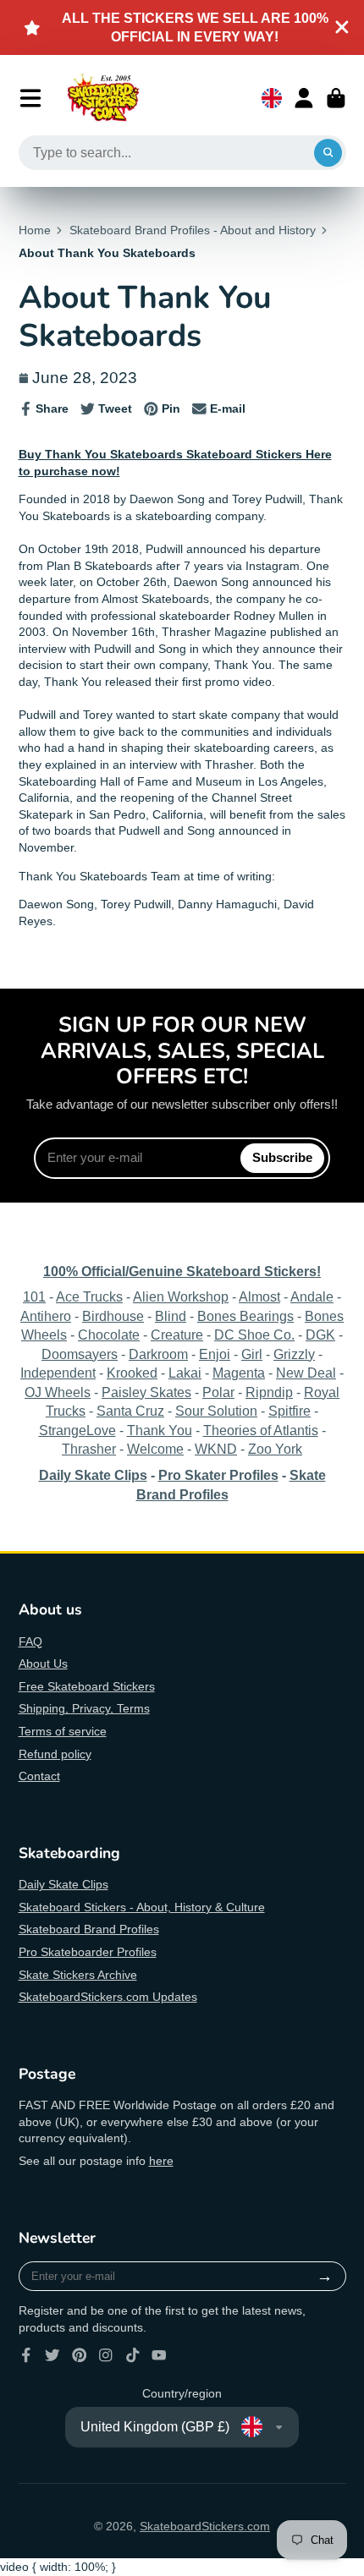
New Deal (306, 1373)
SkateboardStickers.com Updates (108, 1997)
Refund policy (55, 1754)
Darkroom (158, 1354)
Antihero (46, 1316)
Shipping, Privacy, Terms (84, 1708)
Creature (177, 1335)
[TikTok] (133, 2355)
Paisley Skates (146, 1392)
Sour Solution (216, 1411)
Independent (58, 1373)
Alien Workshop (181, 1296)
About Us (43, 1663)
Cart (336, 98)
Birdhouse (113, 1316)
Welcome (155, 1449)
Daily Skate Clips (63, 1884)
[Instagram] (106, 2355)
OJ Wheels (58, 1392)
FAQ (30, 1642)
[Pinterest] (80, 2355)
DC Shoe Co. (254, 1335)
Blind (171, 1316)
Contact (39, 1776)
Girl (252, 1354)
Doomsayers (80, 1354)
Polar (218, 1392)
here (161, 2161)
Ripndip (269, 1392)
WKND (216, 1449)
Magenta (239, 1373)
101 (34, 1296)
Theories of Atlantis (261, 1430)
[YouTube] (159, 2355)
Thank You (160, 1430)
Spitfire (290, 1411)
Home (35, 230)
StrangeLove (77, 1430)
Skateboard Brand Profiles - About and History (193, 230)
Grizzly (294, 1354)
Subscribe (282, 1157)
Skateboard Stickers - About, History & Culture (142, 1907)
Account (304, 98)
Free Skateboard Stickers (87, 1686)
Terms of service (63, 1731)
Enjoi (215, 1354)
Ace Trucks (89, 1296)
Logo (103, 98)
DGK (320, 1335)
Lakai (185, 1373)
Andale (312, 1296)
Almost (259, 1296)
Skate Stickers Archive (78, 1975)
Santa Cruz (130, 1411)
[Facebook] (26, 2355)
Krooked (132, 1373)
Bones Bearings (245, 1316)
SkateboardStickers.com (205, 2526)
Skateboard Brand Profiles (89, 1929)
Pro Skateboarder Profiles (88, 1952)
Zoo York (275, 1449)
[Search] (328, 153)
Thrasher (89, 1449)
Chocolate (109, 1335)
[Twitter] (52, 2355)
